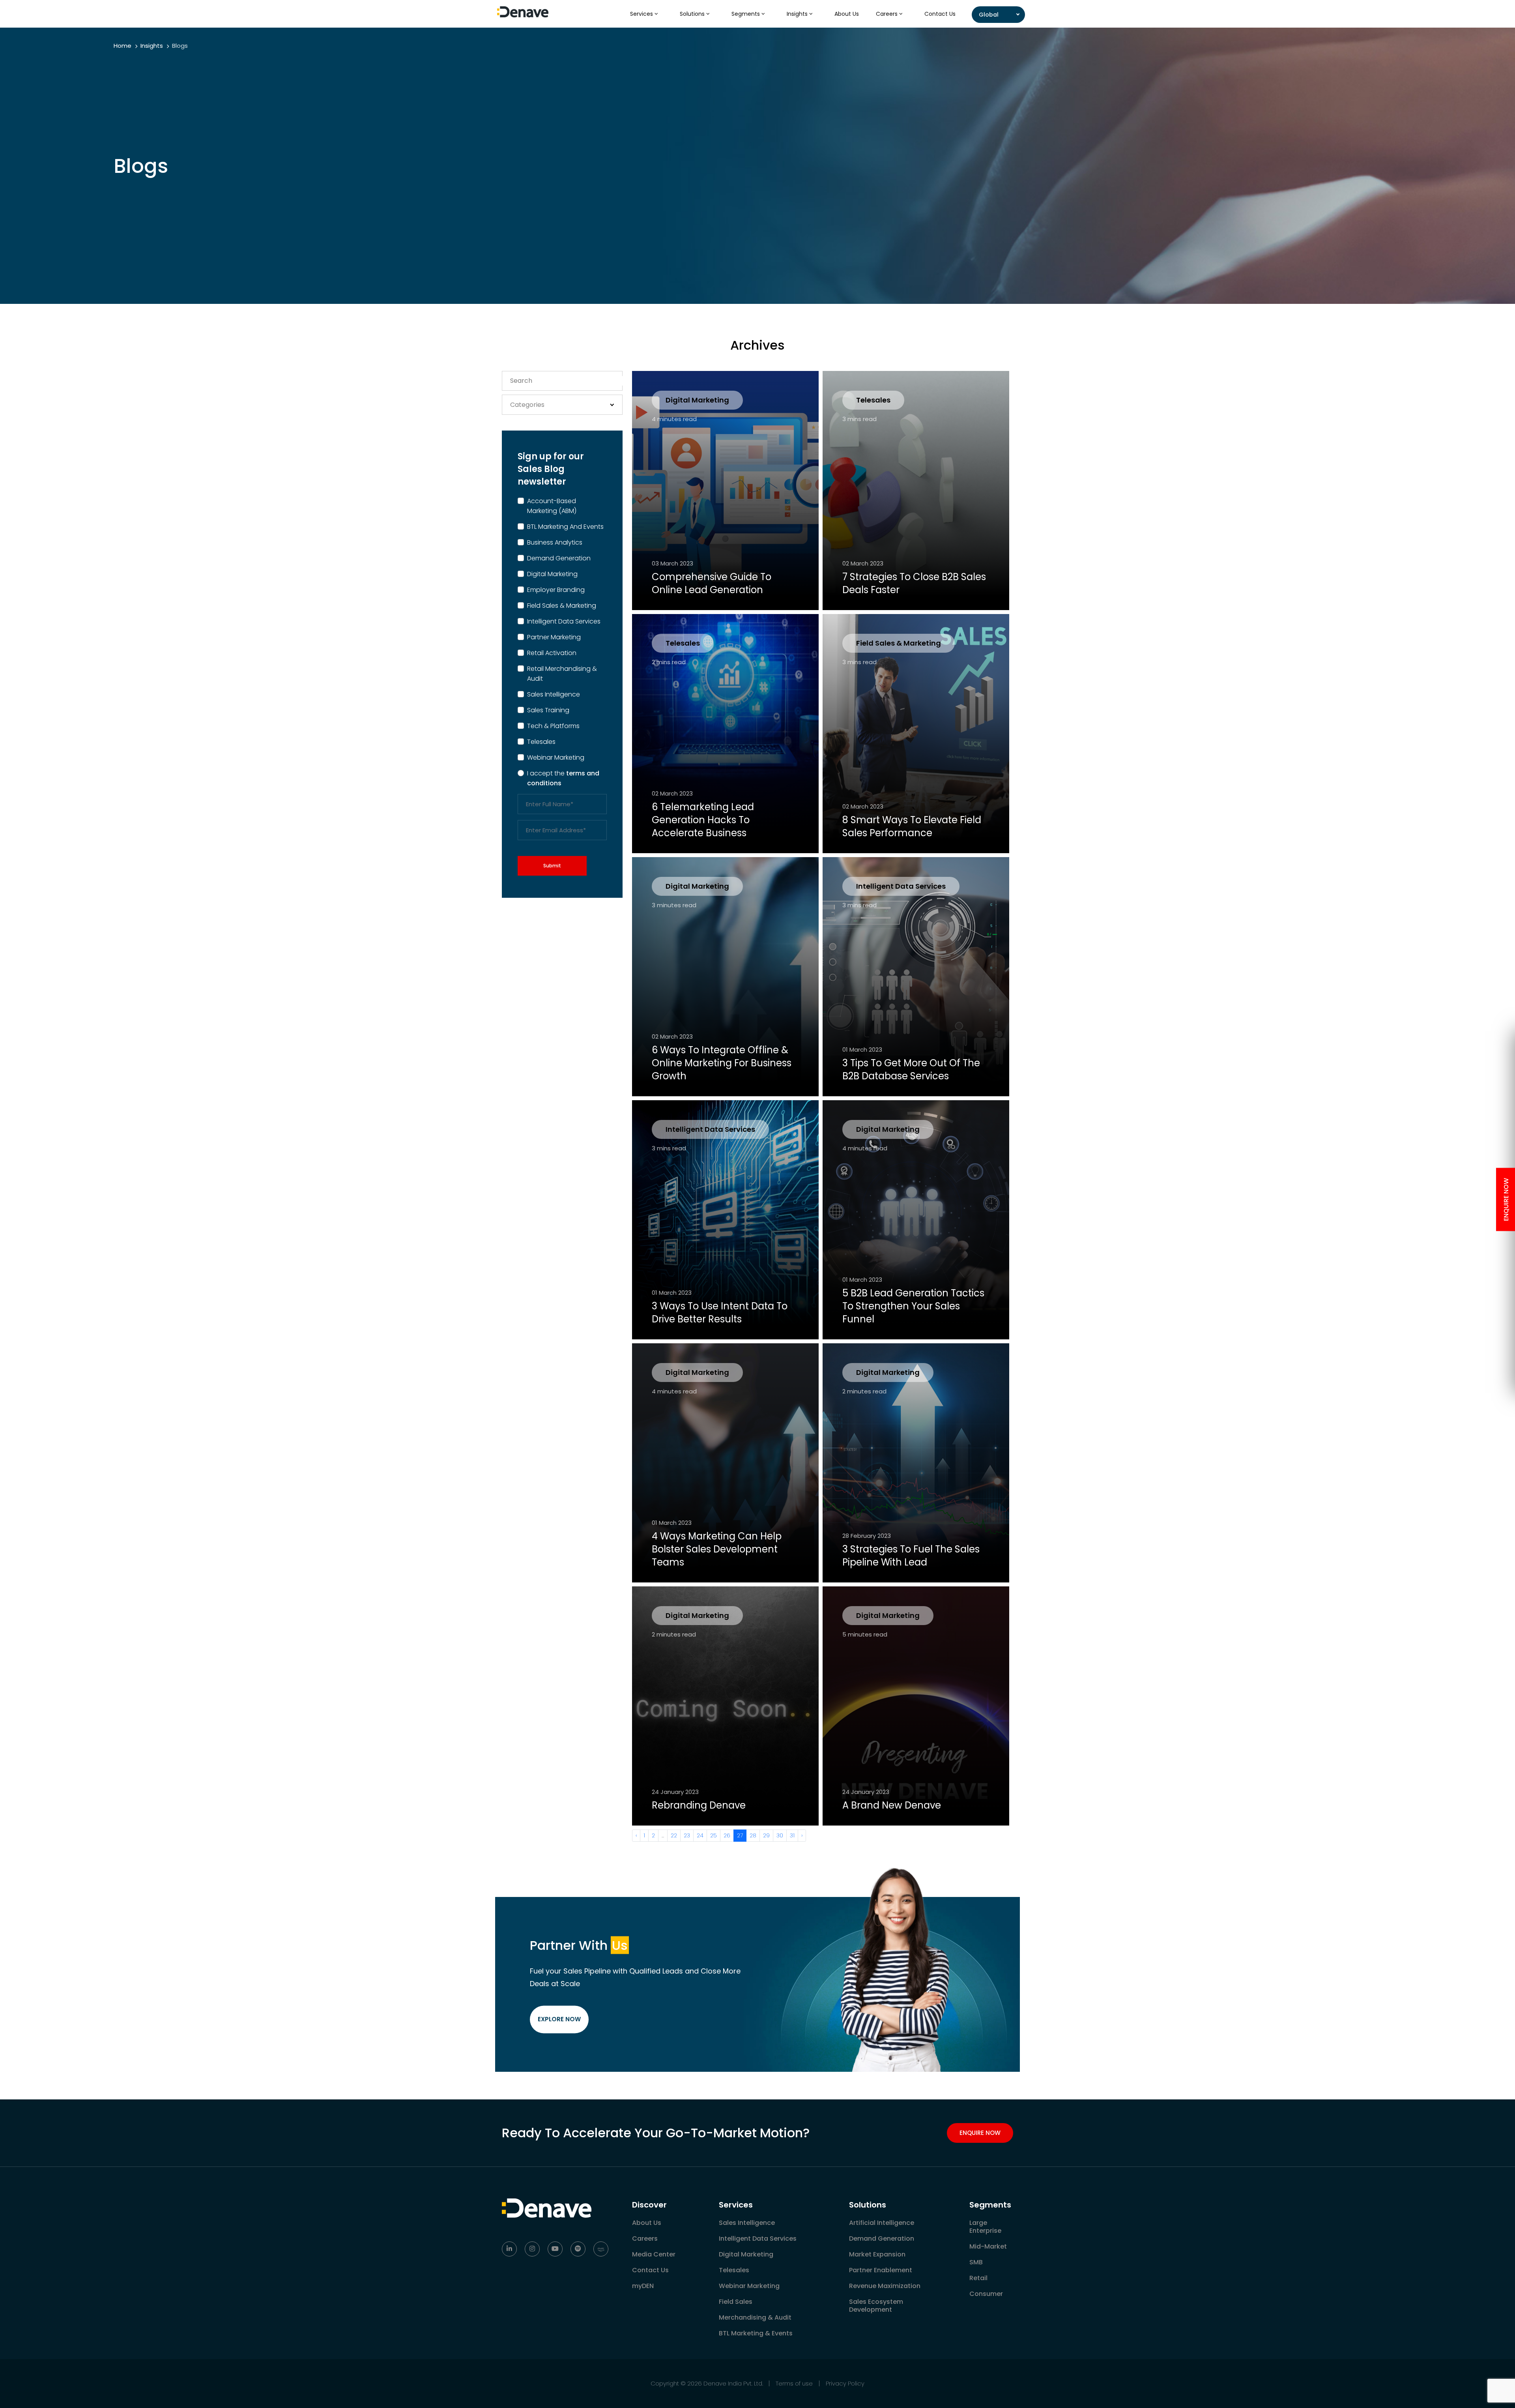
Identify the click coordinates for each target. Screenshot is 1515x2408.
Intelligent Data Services (564, 621)
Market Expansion (877, 2254)
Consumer (986, 2294)
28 (753, 1835)
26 (727, 1835)
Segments (746, 14)
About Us (847, 14)
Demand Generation (559, 558)
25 (714, 1835)
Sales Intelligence (554, 694)
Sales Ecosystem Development (876, 2306)
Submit (552, 866)
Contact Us (940, 14)
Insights (798, 14)
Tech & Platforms (553, 726)
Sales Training (548, 710)
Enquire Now (980, 2133)
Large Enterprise (985, 2227)
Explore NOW (559, 2019)
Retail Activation (552, 653)
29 (766, 1835)
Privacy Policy (845, 2383)
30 (780, 1835)
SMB (976, 2262)
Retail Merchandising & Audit (562, 674)
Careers (887, 14)
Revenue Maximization (885, 2286)
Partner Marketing (554, 637)
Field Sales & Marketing (562, 606)
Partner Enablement (881, 2270)
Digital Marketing (552, 574)
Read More (872, 1078)
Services (642, 14)
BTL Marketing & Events (756, 2333)
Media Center (654, 2254)
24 (700, 1835)
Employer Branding (556, 590)
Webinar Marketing (556, 757)
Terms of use (794, 2383)
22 (674, 1835)
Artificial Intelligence (882, 2223)
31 (792, 1835)
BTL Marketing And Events (565, 527)
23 (687, 1835)
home (123, 46)
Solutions (693, 14)
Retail (978, 2278)
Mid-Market (988, 2246)
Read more (681, 592)
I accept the (563, 778)
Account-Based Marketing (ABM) (552, 506)
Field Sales (736, 2302)
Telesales (541, 742)
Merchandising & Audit (755, 2317)
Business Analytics (555, 542)
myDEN (643, 2286)
